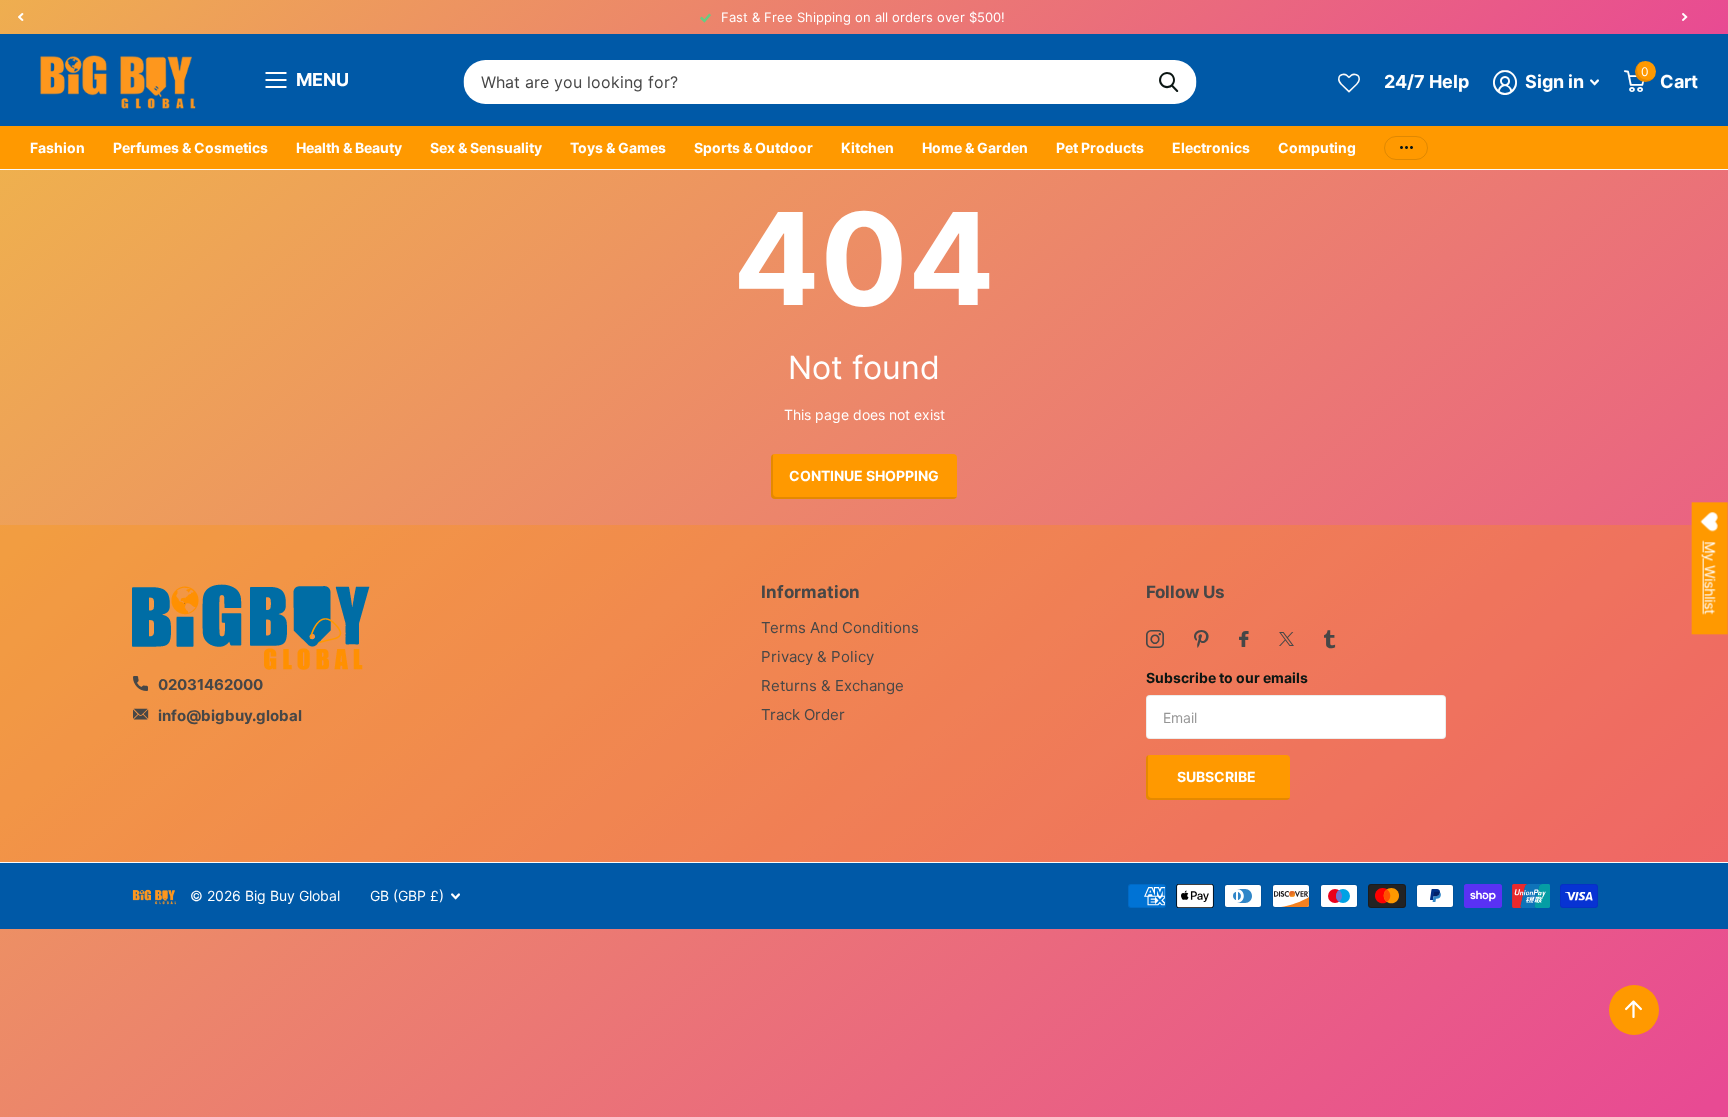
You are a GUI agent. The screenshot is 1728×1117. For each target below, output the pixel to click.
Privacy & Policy (817, 656)
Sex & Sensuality (486, 147)
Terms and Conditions (840, 627)
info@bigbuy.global (230, 715)
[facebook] (1244, 639)
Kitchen (867, 147)
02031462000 (210, 684)
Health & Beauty (349, 147)
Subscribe (1218, 776)
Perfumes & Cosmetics (190, 147)
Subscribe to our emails (1227, 677)
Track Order (803, 714)
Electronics (1211, 147)
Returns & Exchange (832, 685)
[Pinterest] (1201, 639)
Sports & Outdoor (753, 147)
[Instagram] (1155, 639)
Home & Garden (975, 147)
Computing (1317, 147)
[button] (20, 17)
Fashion (57, 147)
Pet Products (1100, 147)
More (1406, 148)
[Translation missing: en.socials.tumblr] (1329, 639)
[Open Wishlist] (1349, 81)
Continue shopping (864, 475)
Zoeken (1169, 82)
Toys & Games (618, 147)
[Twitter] (1286, 639)
